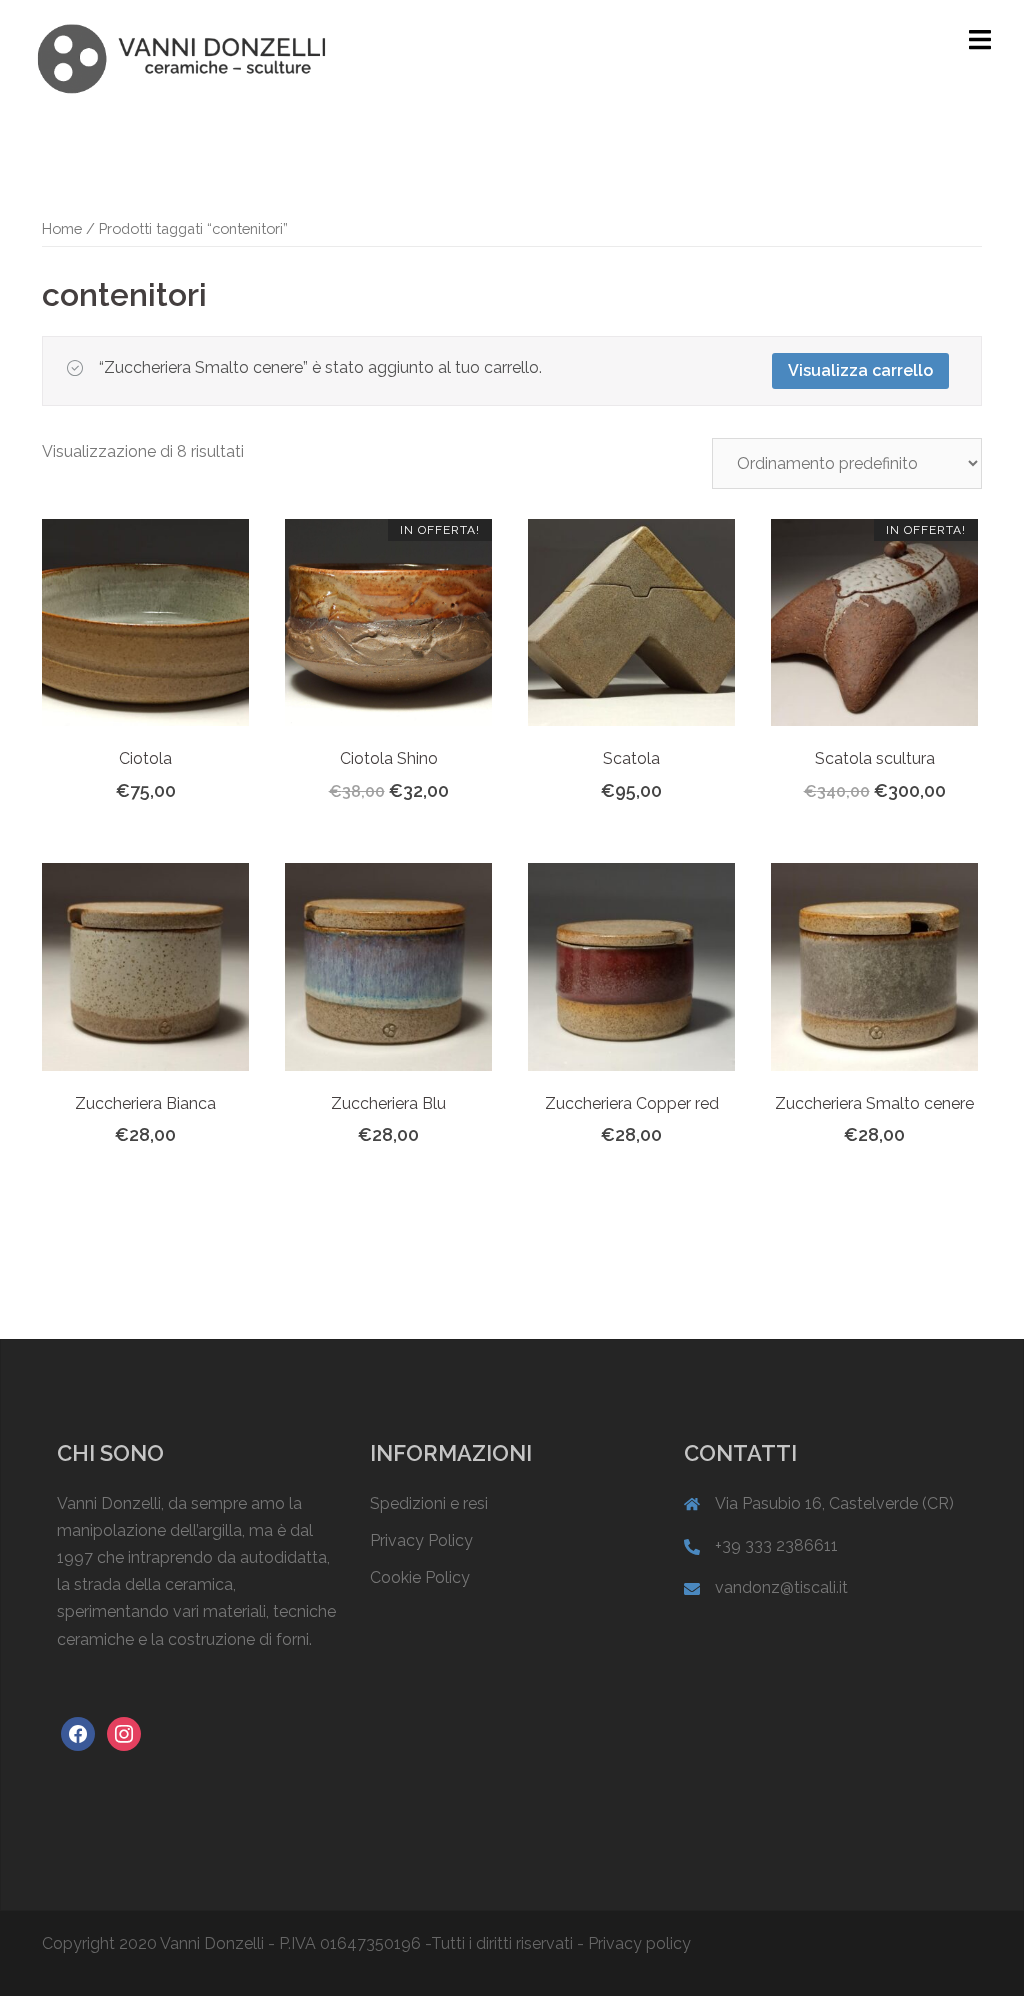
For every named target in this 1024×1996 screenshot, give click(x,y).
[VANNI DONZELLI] (180, 57)
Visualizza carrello (860, 370)
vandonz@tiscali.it (781, 1587)
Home (62, 228)
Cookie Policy (420, 1577)
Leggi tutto (157, 799)
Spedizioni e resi (429, 1503)
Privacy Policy (421, 1540)
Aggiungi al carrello (409, 799)
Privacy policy (639, 1943)
